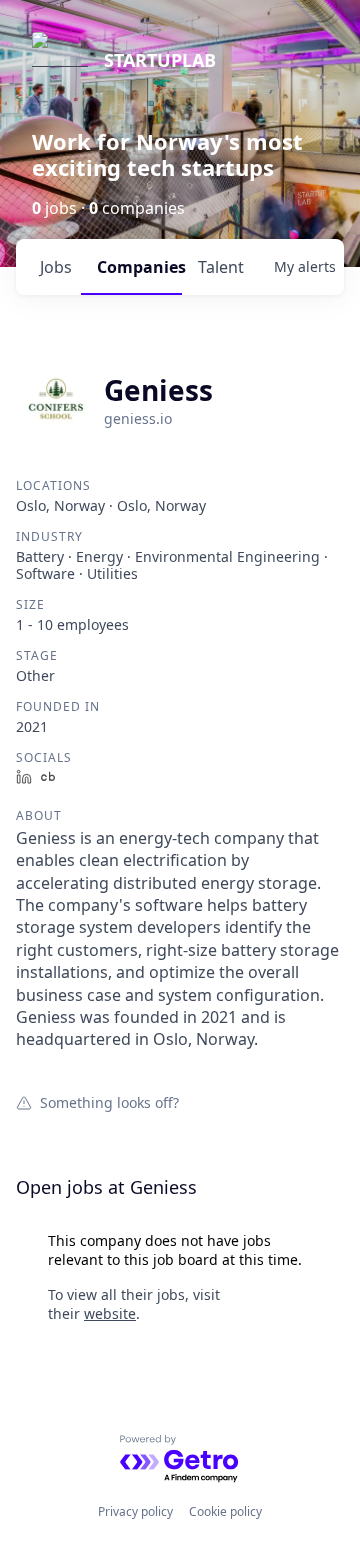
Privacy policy (135, 1511)
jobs (56, 267)
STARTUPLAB (160, 60)
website (110, 1313)
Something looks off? (109, 1102)
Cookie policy (225, 1511)
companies (139, 267)
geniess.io (138, 418)
